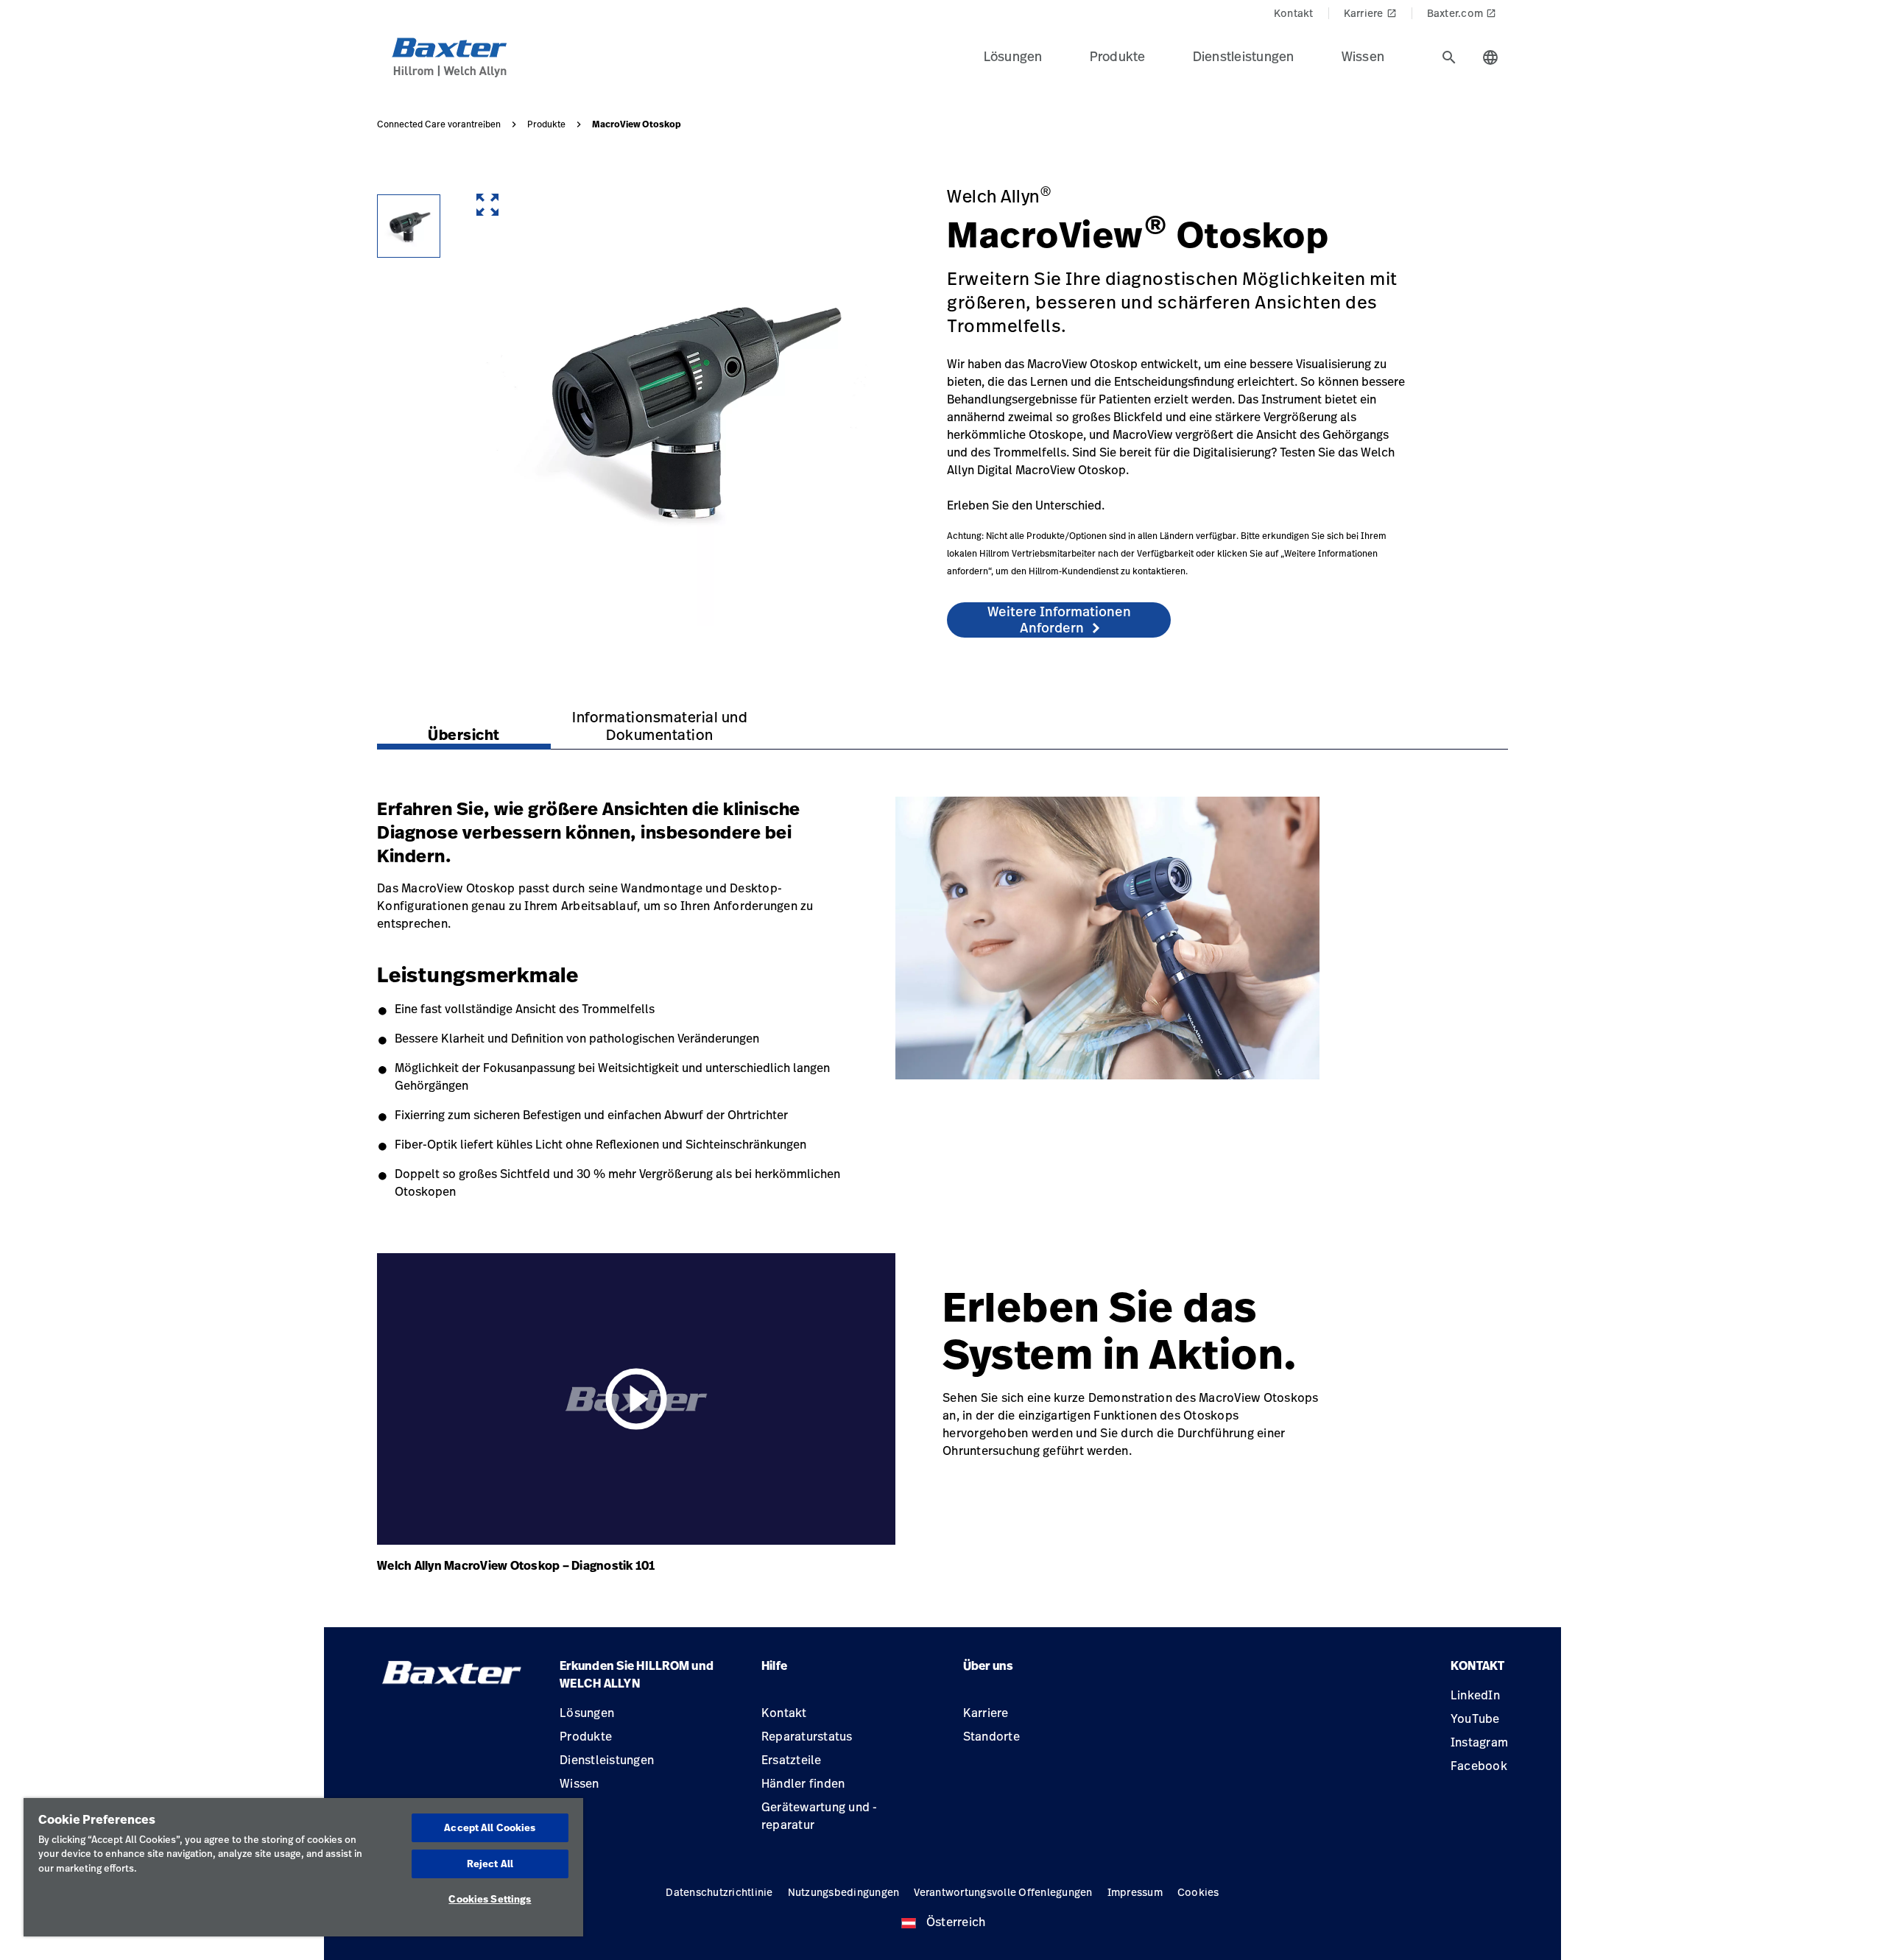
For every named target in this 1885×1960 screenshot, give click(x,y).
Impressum (1135, 1892)
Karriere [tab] (1370, 13)
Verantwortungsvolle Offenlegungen (1003, 1892)
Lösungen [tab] (1013, 56)
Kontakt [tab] (1294, 13)
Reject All (490, 1864)
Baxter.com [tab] (1462, 13)
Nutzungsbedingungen (844, 1892)
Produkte (546, 124)
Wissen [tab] (1363, 56)
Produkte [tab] (1118, 56)
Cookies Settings (490, 1899)
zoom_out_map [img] (487, 205)
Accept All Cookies (490, 1827)
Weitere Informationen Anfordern (1059, 619)
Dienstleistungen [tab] (1244, 56)
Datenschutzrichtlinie (719, 1892)
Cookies (1198, 1892)
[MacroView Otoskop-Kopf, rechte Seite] (409, 226)
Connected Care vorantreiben (439, 124)
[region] (303, 1867)
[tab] (1449, 57)
